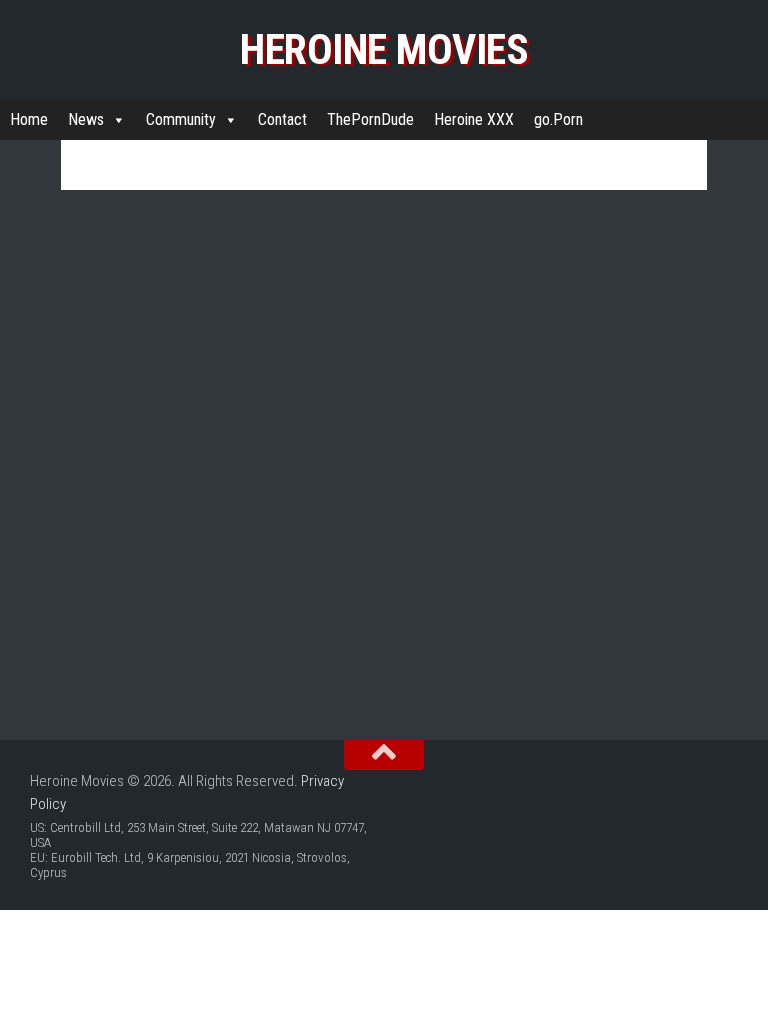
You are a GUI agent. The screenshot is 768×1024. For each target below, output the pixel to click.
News (86, 119)
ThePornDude (370, 119)
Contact (282, 119)
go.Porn (558, 119)
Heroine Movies (384, 49)
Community (181, 119)
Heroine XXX (474, 119)
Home (29, 119)
